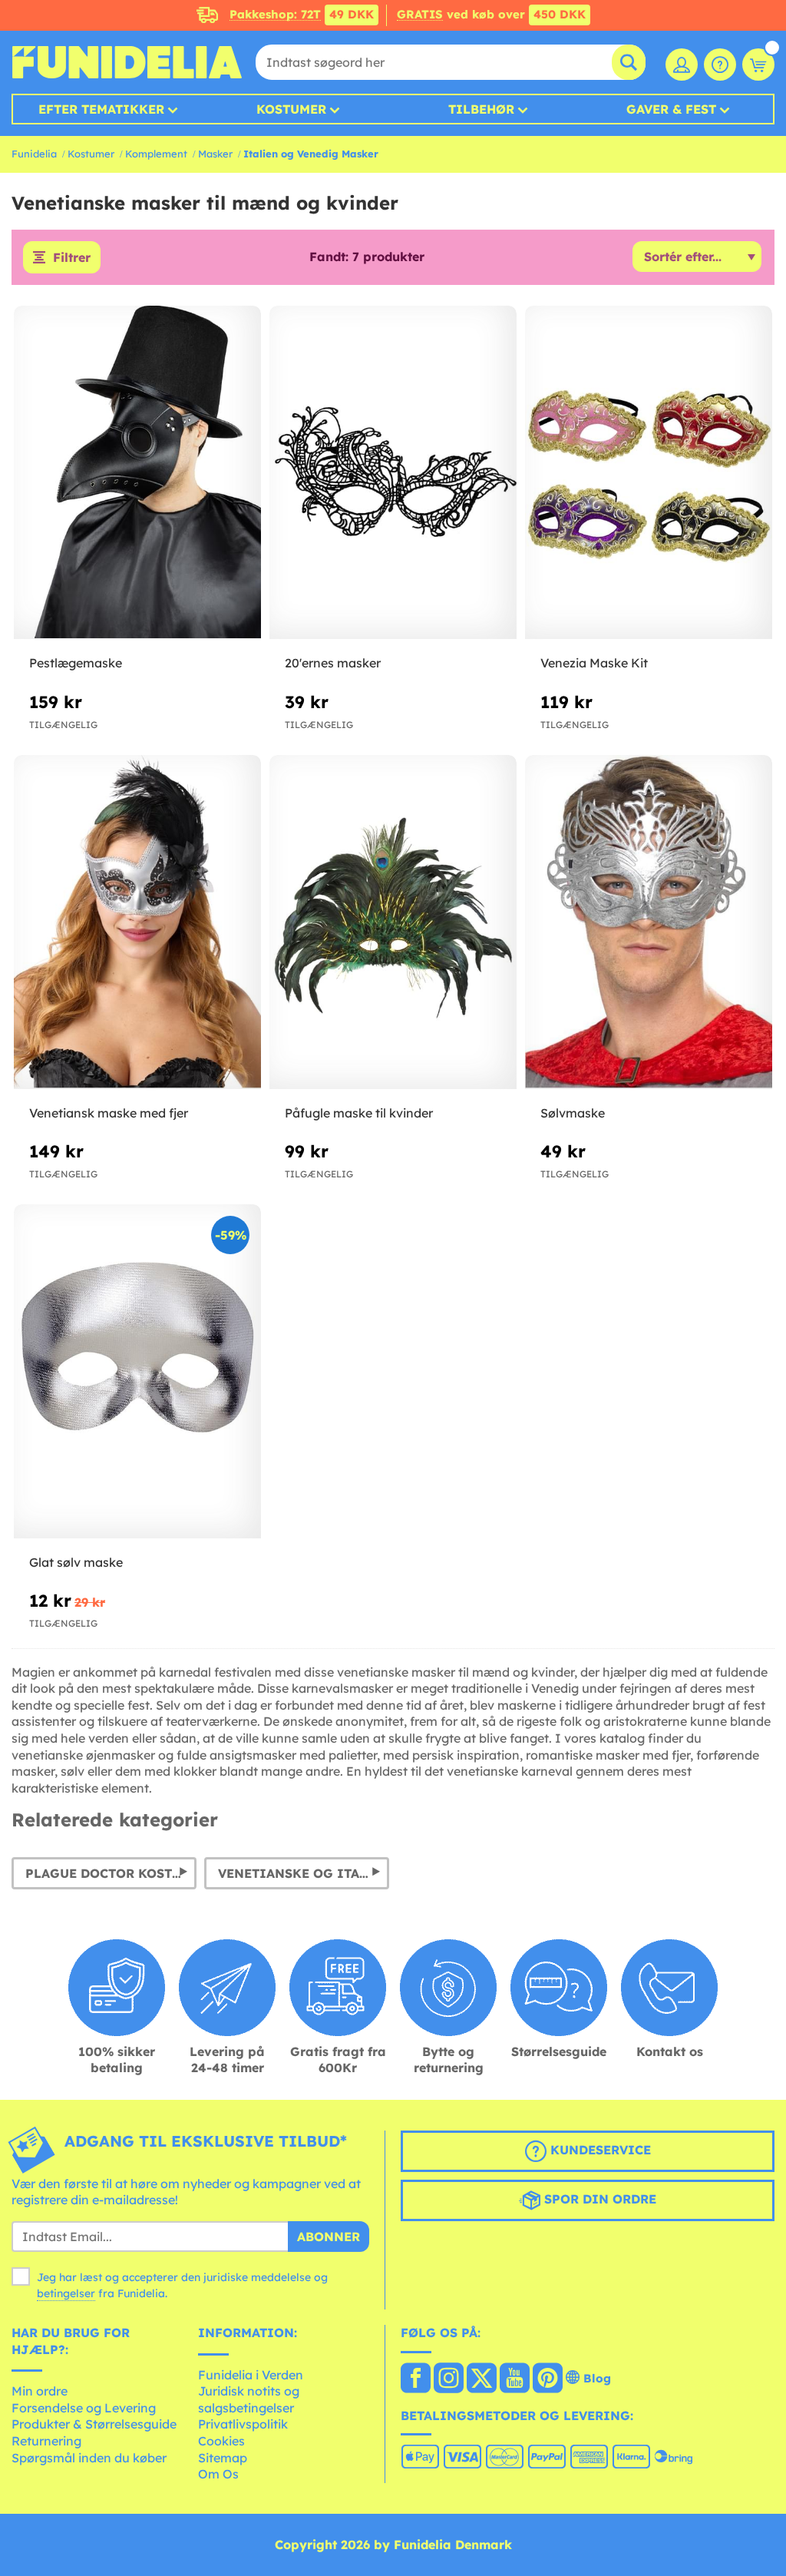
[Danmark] (416, 2379)
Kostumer (291, 109)
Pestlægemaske (76, 663)
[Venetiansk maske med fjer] (137, 922)
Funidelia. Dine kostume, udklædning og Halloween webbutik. (127, 62)
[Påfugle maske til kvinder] (393, 922)
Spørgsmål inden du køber (89, 2458)
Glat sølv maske (76, 1562)
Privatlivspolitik (243, 2424)
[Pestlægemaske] (137, 473)
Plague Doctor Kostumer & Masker (111, 1873)
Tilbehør (481, 109)
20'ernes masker (333, 663)
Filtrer (72, 257)
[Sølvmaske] (649, 922)
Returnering (46, 2441)
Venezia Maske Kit (594, 663)
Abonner (329, 2237)
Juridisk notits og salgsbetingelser (249, 2399)
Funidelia (34, 154)
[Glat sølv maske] (137, 1371)
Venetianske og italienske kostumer (304, 1873)
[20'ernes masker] (393, 473)
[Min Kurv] (758, 65)
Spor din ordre (598, 2199)
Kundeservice (599, 2150)
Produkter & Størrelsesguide (94, 2424)
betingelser (66, 2293)
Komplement (156, 154)
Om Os (218, 2474)
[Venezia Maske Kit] (649, 473)
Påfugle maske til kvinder (359, 1113)
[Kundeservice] (720, 65)
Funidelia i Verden (251, 2375)
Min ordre (40, 2391)
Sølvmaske (573, 1113)
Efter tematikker (101, 109)
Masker (215, 154)
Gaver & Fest (671, 109)
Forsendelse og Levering (84, 2408)
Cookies (221, 2441)
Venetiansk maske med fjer (109, 1113)
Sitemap (223, 2458)
